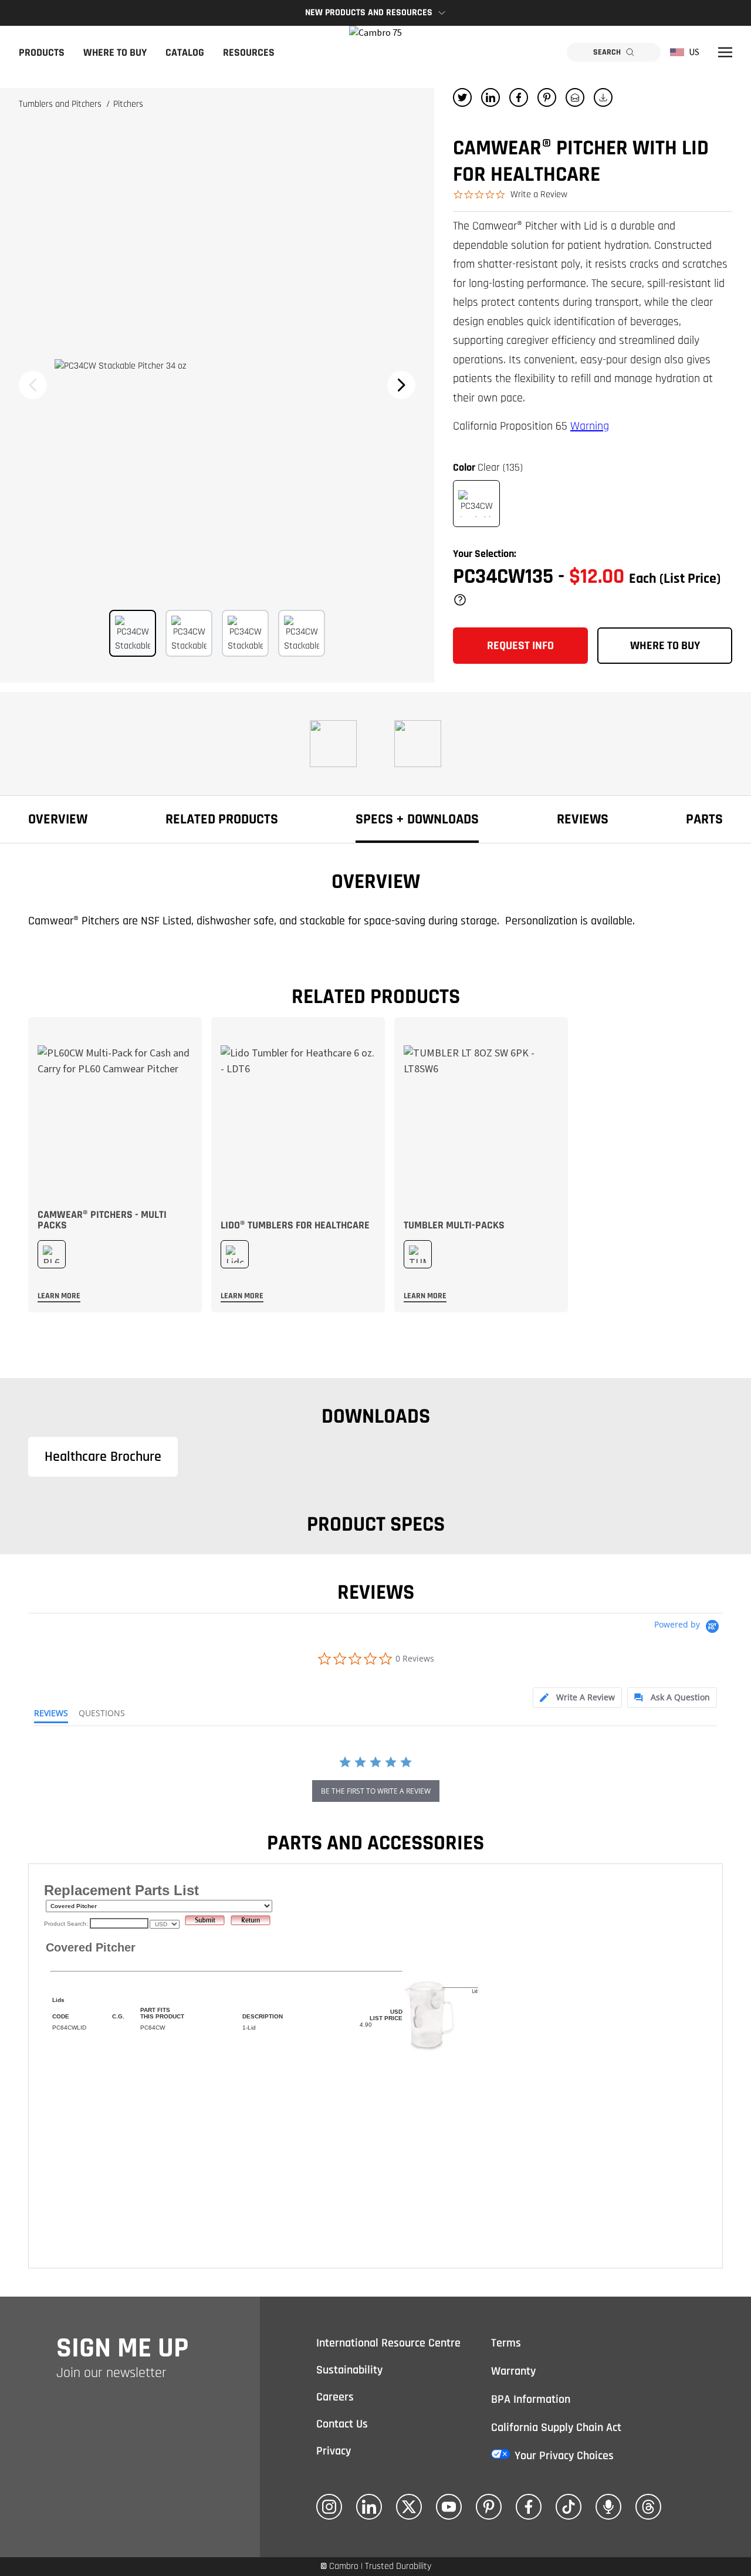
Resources (249, 53)
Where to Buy (115, 53)
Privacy (334, 2451)
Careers (335, 2397)
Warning (590, 426)
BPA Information (531, 2399)
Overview (58, 819)
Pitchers (128, 104)
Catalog (185, 53)
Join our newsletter (111, 2373)
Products (42, 53)
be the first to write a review (376, 1791)
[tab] (577, 1698)
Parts (704, 819)
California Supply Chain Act (556, 2428)
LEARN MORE (59, 1296)
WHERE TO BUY (665, 646)
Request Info (520, 646)
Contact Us (342, 2424)
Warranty (513, 2371)
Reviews (583, 819)
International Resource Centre (388, 2343)
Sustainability (349, 2370)
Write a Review (539, 195)
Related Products (222, 819)
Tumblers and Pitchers (61, 104)
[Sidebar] (725, 52)
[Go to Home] (375, 52)
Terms (506, 2343)
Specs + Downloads (417, 819)
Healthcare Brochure (103, 1457)
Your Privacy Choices (564, 2456)
